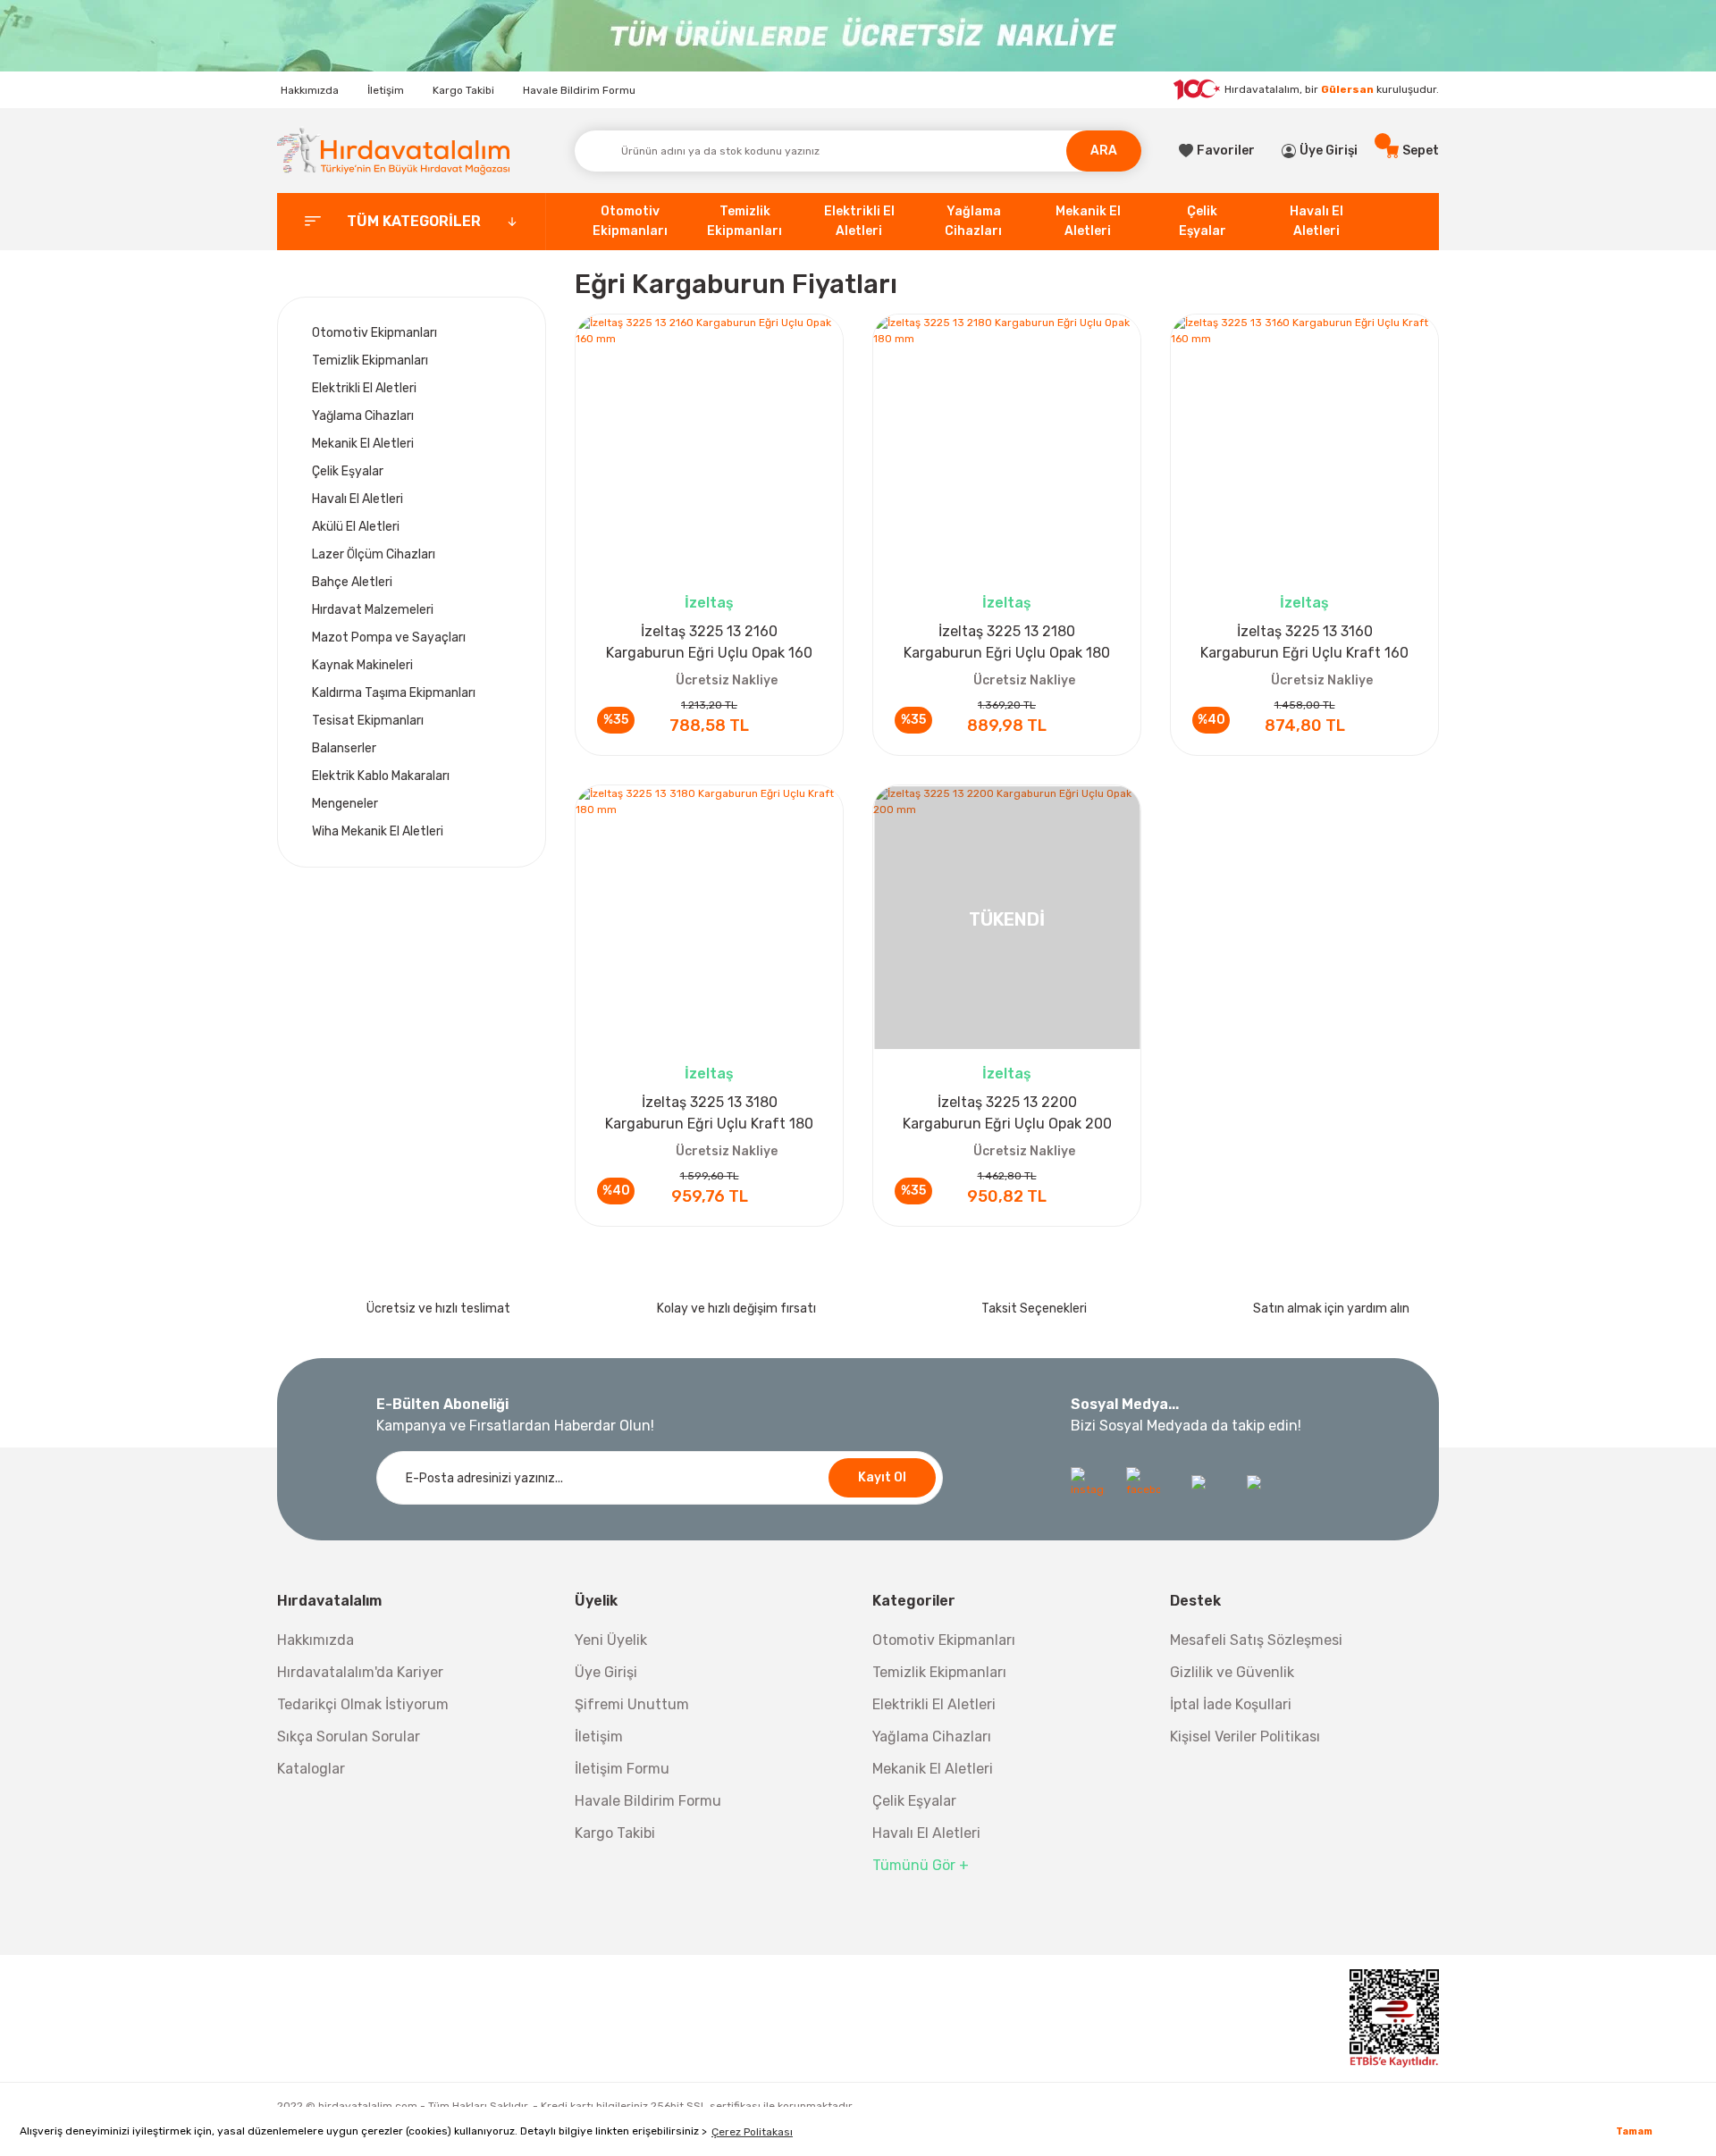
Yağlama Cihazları (932, 1737)
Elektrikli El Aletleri (934, 1704)
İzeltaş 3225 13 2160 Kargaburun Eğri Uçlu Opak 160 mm (709, 643)
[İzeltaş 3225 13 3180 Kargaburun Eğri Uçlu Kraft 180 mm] (709, 919)
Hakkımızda (310, 90)
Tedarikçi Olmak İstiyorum (363, 1704)
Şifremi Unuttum (632, 1704)
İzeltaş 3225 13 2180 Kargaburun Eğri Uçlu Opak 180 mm (1007, 643)
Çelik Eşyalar (914, 1801)
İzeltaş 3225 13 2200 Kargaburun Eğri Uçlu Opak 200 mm (1007, 1114)
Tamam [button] (1634, 2131)
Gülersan (1347, 89)
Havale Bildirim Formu (579, 90)
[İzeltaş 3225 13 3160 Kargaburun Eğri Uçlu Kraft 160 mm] (1304, 448)
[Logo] (393, 151)
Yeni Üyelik (611, 1640)
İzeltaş (709, 603)
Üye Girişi (606, 1672)
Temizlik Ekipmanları (939, 1672)
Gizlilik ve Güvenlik (1232, 1672)
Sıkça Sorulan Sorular (349, 1737)
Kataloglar (311, 1769)
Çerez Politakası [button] (752, 2132)
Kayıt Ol (882, 1477)
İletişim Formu (622, 1769)
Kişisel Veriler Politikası (1245, 1737)
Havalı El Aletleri (926, 1833)
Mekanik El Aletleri (933, 1769)
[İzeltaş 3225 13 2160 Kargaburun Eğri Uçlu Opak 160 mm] (709, 448)
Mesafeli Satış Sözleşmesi (1256, 1640)
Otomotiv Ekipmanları (944, 1640)
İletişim (386, 90)
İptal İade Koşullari (1231, 1704)
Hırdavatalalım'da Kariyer (360, 1672)
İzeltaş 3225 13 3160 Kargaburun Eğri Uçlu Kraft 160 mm (1304, 643)
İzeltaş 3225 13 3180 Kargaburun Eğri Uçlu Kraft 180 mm (709, 1114)
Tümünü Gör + (921, 1865)
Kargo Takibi (463, 90)
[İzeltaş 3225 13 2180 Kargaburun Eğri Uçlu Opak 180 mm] (1007, 448)
